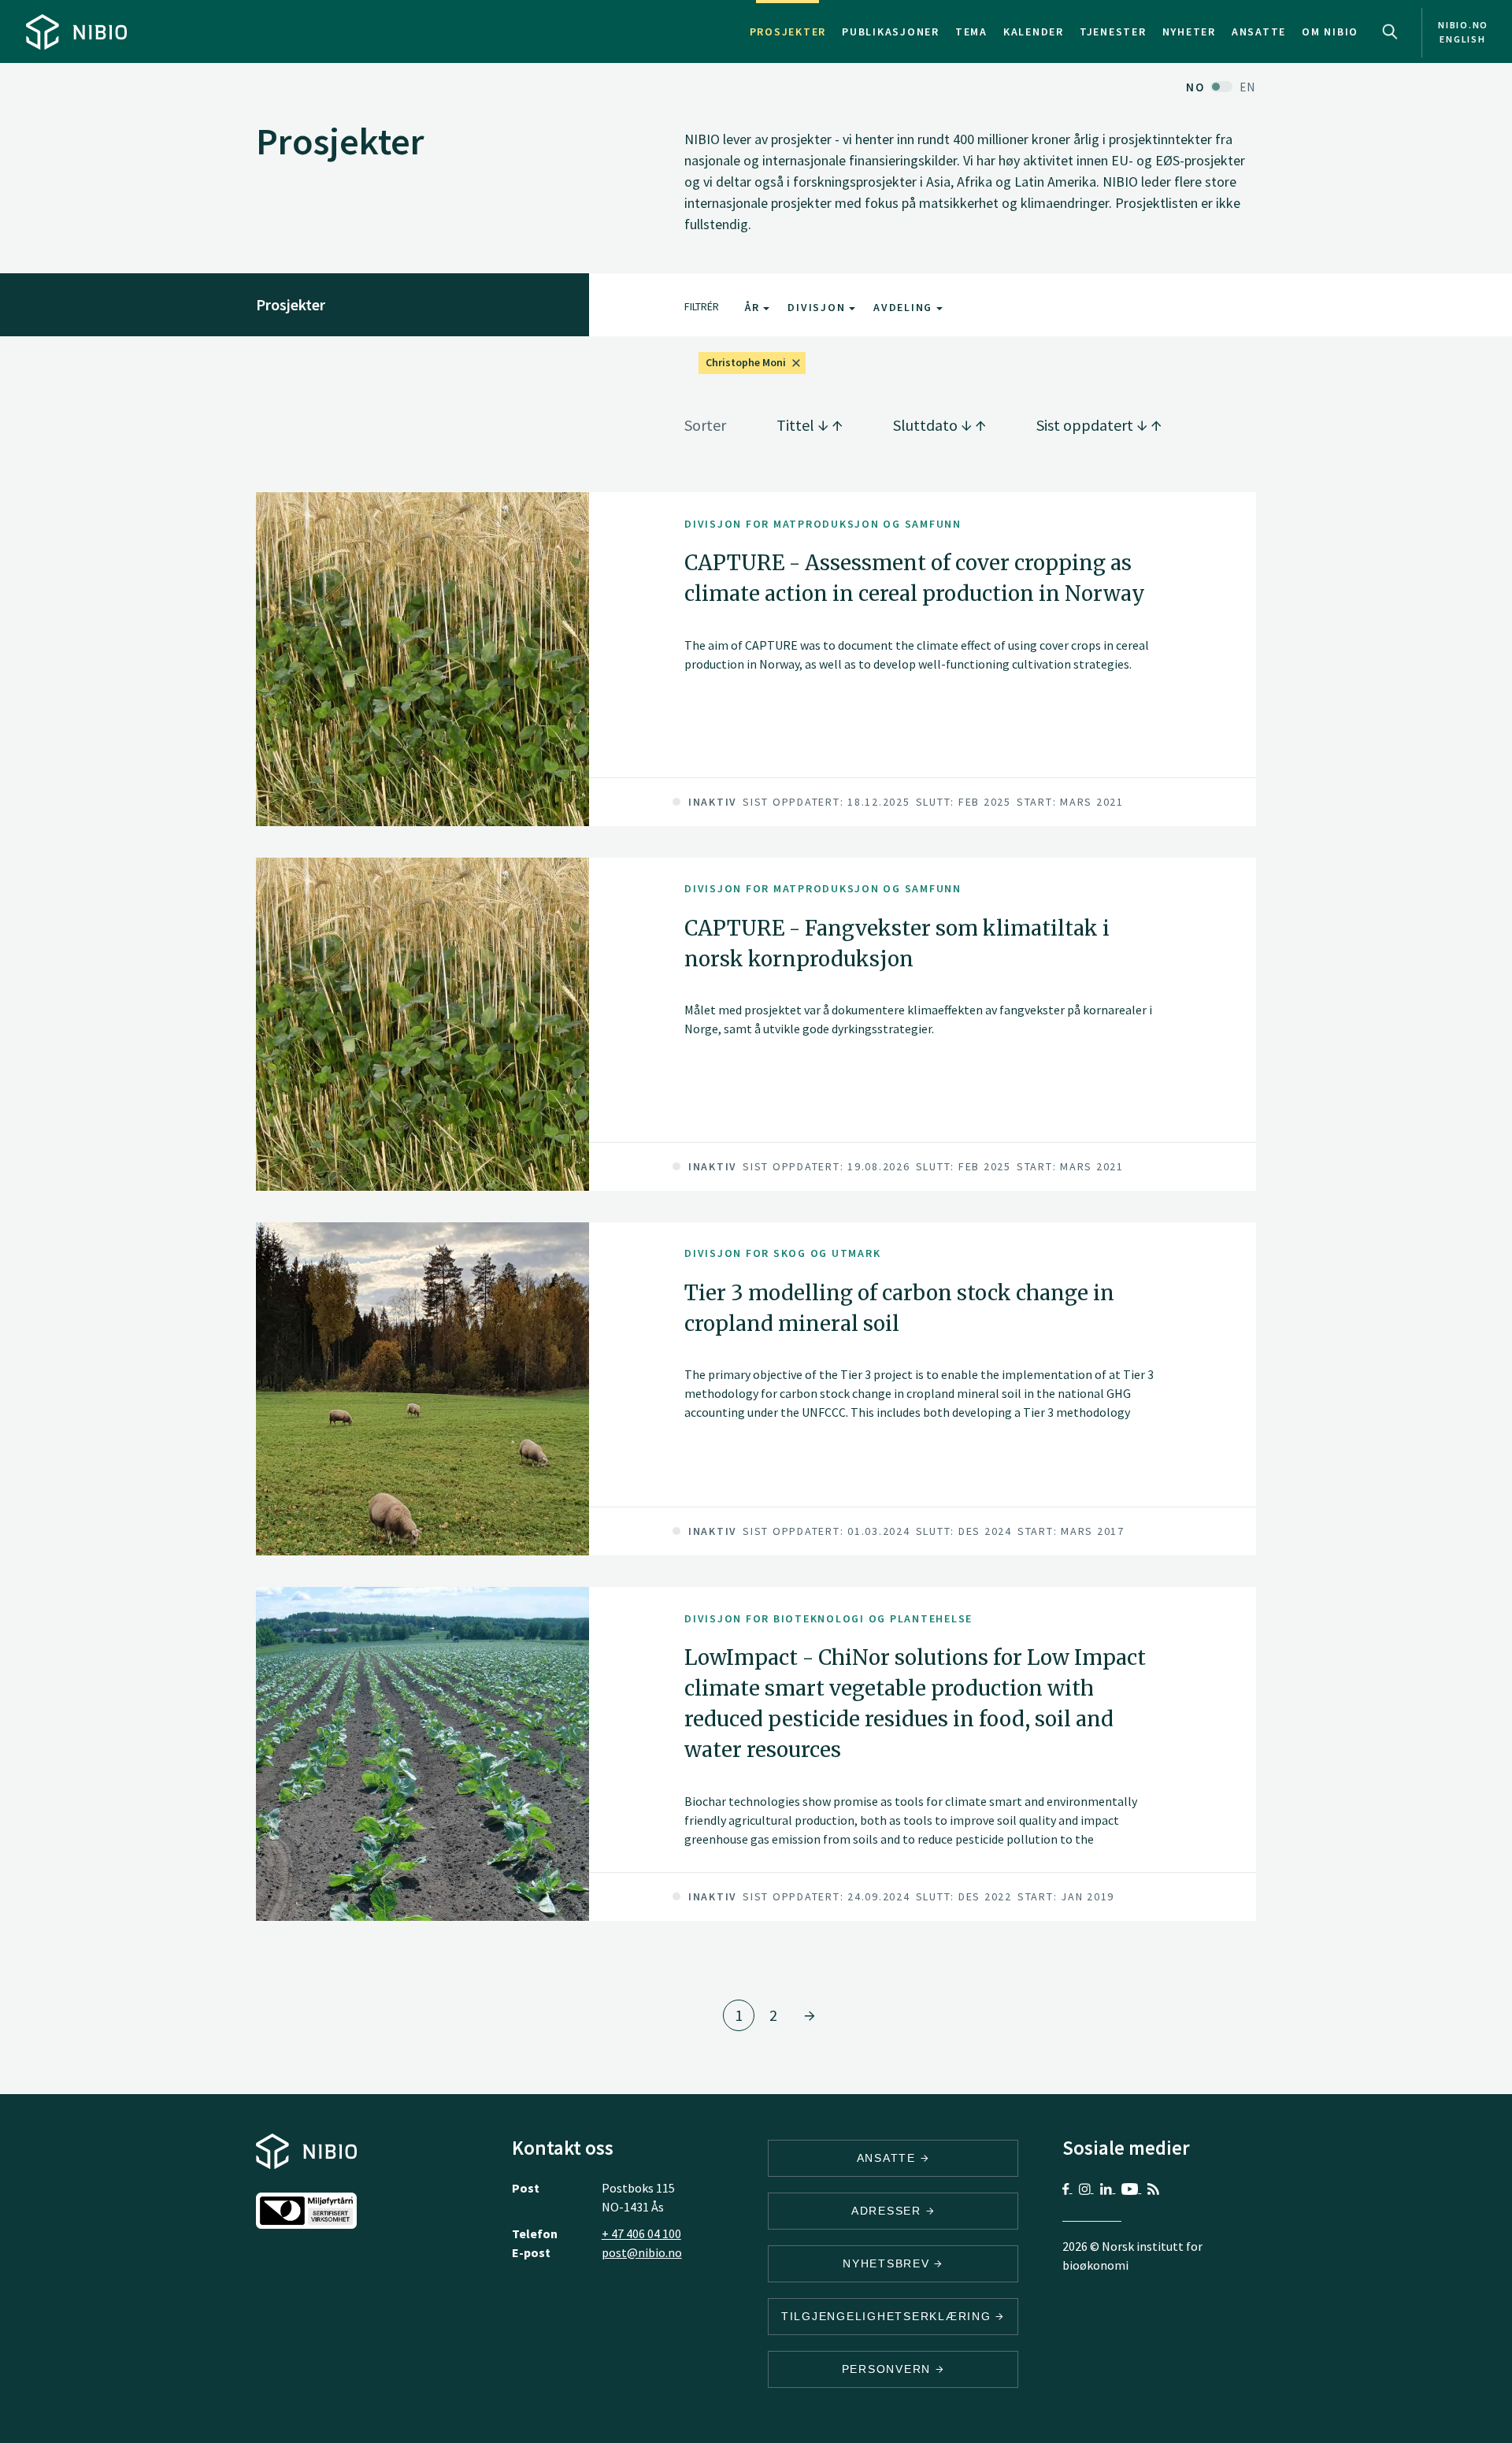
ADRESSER (889, 2211)
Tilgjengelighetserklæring (889, 2316)
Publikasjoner (891, 32)
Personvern (889, 2369)
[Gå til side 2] (810, 2015)
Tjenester (1113, 32)
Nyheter (1189, 32)
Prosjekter (788, 32)
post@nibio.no (642, 2252)
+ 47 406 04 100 (641, 2234)
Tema (971, 32)
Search (1390, 32)
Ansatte (1259, 32)
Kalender (1034, 32)
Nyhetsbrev (888, 2263)
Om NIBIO (1330, 32)
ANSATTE (889, 2158)
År (754, 307)
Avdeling (905, 307)
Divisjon (818, 307)
